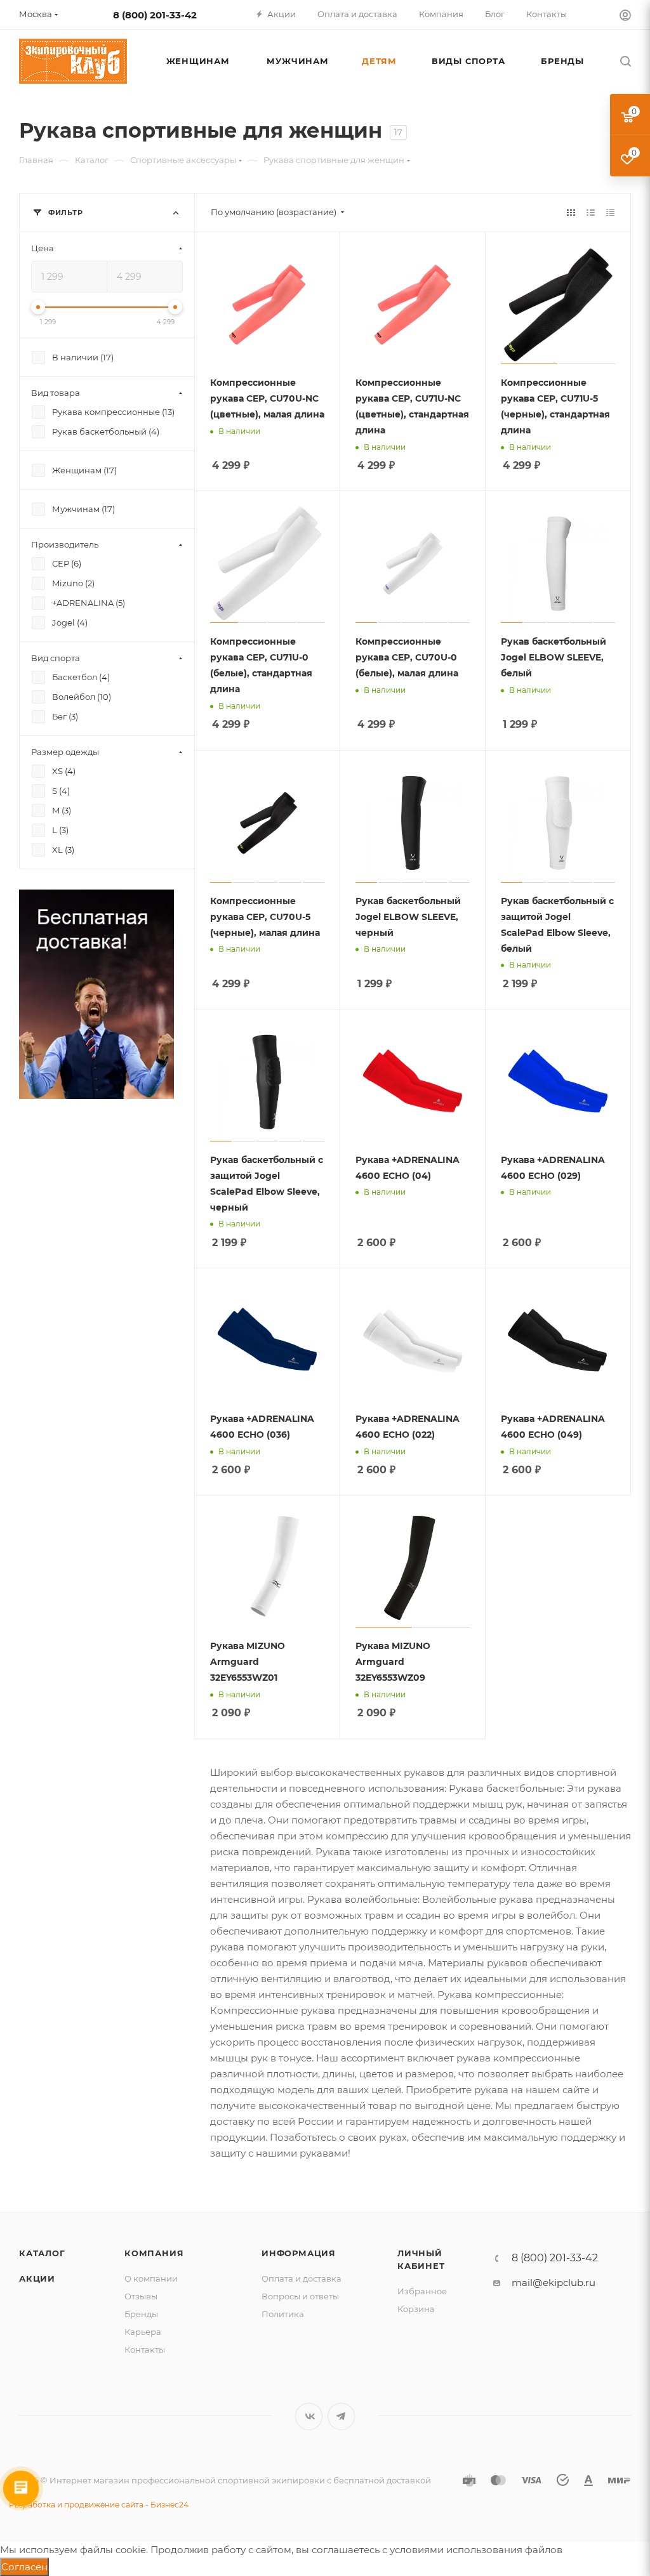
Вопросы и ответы (300, 2296)
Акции (37, 2278)
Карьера (143, 2332)
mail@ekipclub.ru (554, 2283)
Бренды (141, 2314)
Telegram (341, 2416)
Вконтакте (309, 2416)
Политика (283, 2314)
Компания (154, 2253)
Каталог (42, 2253)
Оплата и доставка (302, 2278)
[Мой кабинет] (625, 17)
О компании (151, 2278)
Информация (299, 2253)
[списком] (591, 212)
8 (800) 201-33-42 (155, 15)
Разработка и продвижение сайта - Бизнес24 (99, 2505)
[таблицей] (610, 212)
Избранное (422, 2291)
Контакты (145, 2349)
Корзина (416, 2309)
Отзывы (141, 2296)
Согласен (24, 2567)
